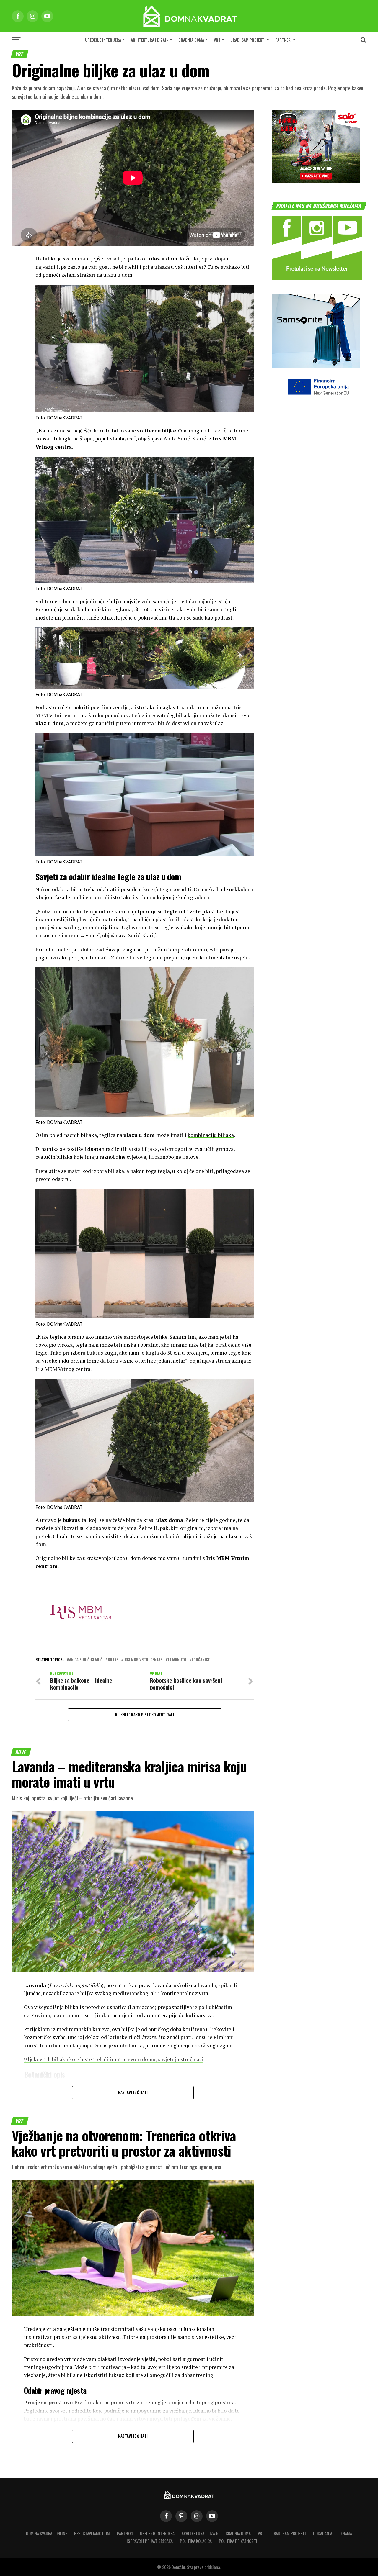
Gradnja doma (191, 40)
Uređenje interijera (103, 40)
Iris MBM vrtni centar (143, 1660)
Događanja (323, 2533)
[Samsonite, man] (316, 366)
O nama (346, 2533)
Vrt (217, 40)
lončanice (201, 1660)
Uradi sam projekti (248, 40)
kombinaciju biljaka (211, 1135)
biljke (113, 1660)
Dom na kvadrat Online (47, 2533)
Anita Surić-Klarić (86, 1660)
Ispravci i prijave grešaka (150, 2541)
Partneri (283, 40)
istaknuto (177, 1660)
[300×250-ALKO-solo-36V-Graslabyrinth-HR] (316, 182)
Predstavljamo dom (92, 2533)
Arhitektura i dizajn (150, 40)
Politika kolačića (196, 2541)
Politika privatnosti (238, 2541)
